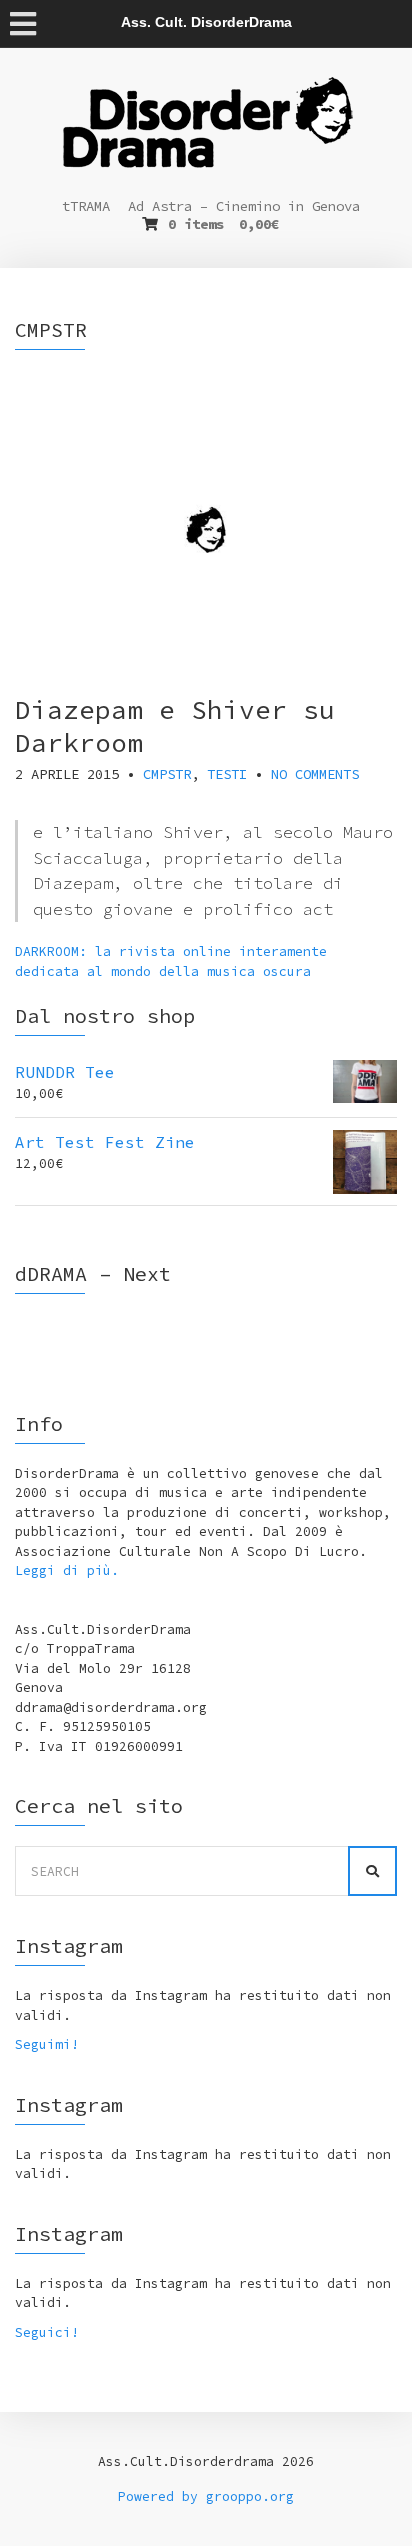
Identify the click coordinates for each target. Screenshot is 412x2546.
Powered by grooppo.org (206, 2496)
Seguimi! (47, 2044)
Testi (227, 774)
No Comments (315, 774)
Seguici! (47, 2332)
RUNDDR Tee (65, 1072)
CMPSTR (167, 774)
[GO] (372, 1871)
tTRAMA (86, 206)
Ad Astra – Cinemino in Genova (244, 206)
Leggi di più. (67, 1570)
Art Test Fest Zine (105, 1142)
